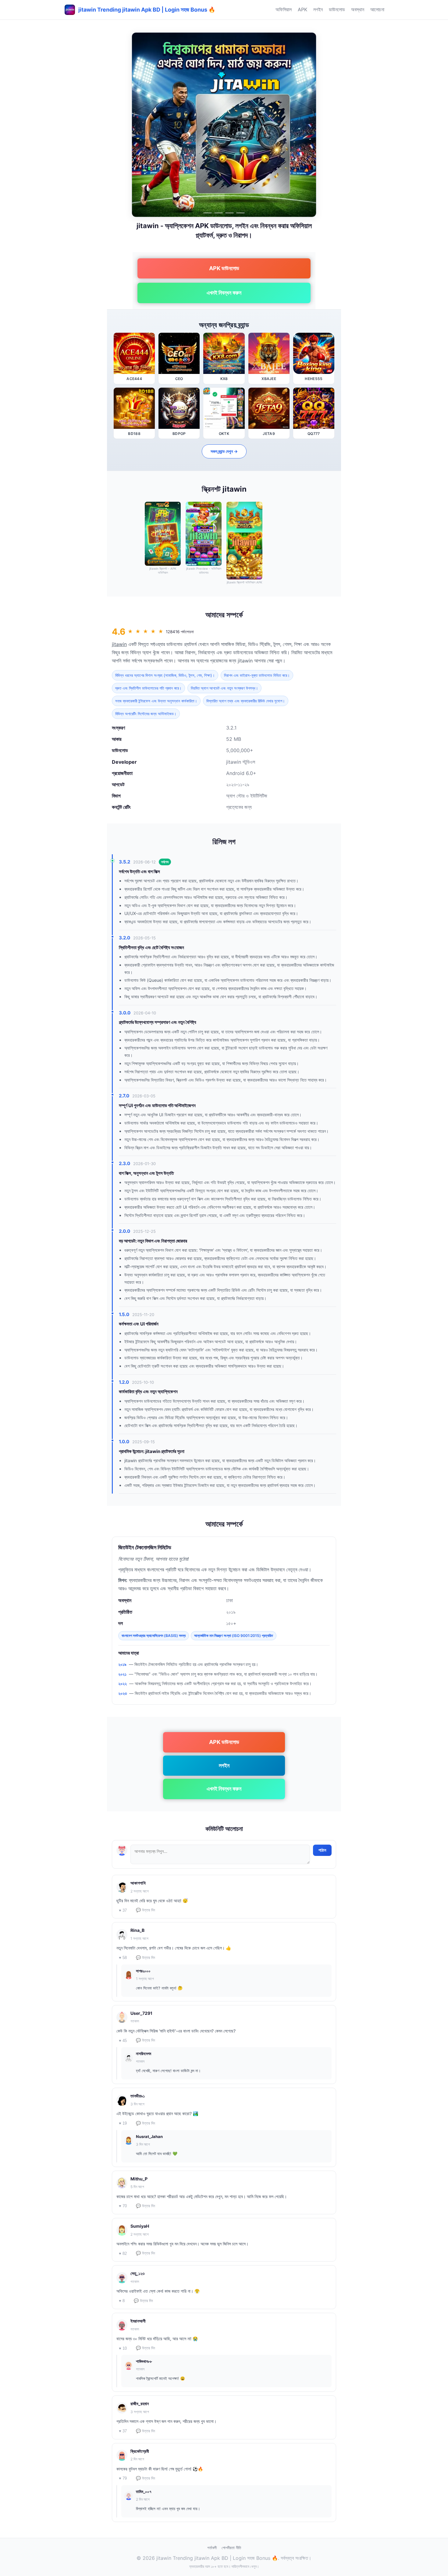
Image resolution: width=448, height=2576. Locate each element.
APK (302, 9)
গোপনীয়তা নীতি (231, 2548)
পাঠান (322, 1850)
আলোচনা (377, 9)
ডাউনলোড (337, 9)
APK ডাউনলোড (224, 268)
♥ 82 (123, 2253)
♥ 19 (123, 2123)
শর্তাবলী (212, 2548)
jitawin (119, 644)
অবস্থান (358, 9)
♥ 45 (123, 2041)
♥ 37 (123, 1910)
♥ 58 (123, 1958)
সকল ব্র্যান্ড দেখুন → (224, 451)
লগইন (318, 9)
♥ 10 (123, 2348)
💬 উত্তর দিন (146, 1910)
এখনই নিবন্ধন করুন (224, 293)
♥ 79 (123, 2478)
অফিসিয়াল (284, 9)
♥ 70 (123, 2206)
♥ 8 (122, 2301)
